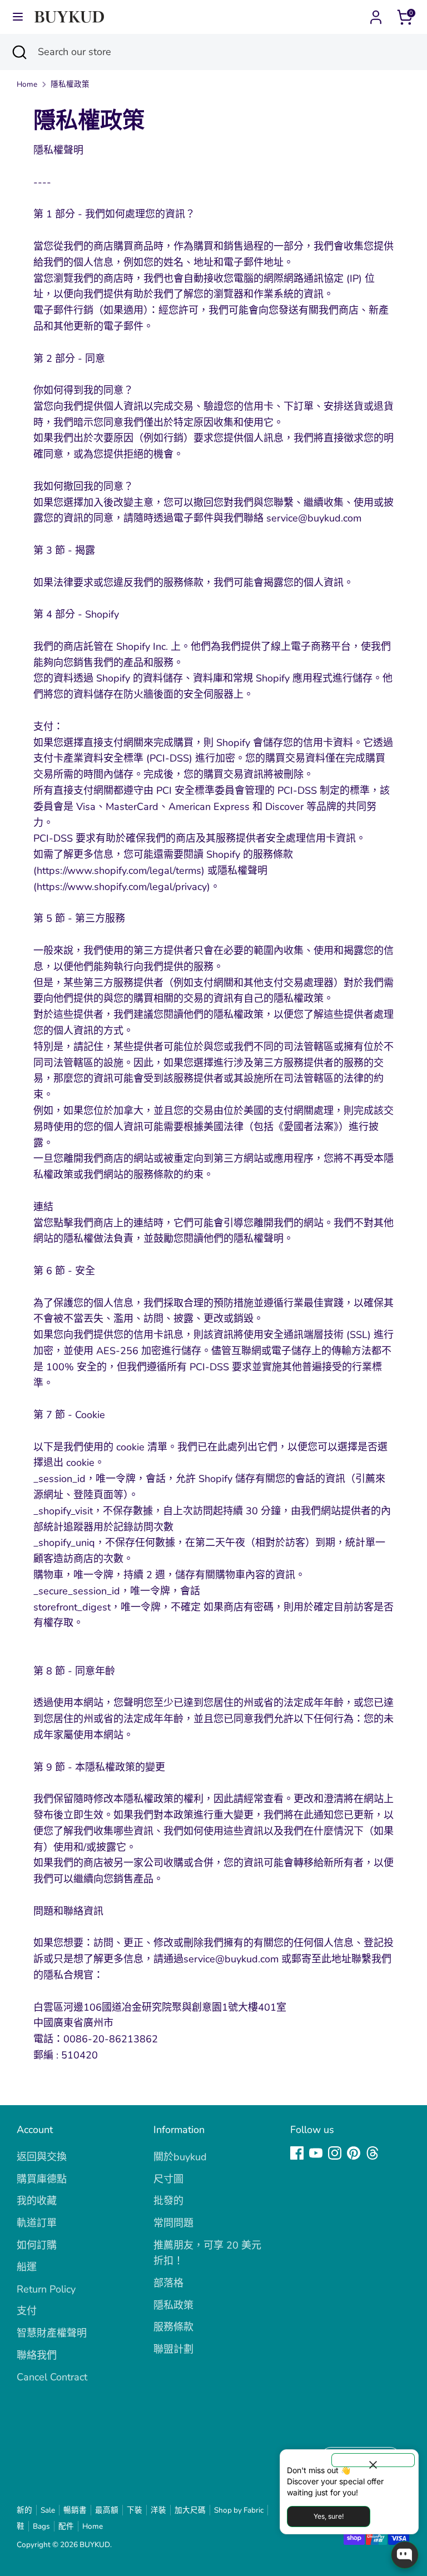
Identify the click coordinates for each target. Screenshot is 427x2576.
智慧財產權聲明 (52, 2333)
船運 (27, 2267)
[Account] (376, 14)
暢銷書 (75, 2510)
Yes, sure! (329, 2516)
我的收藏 (37, 2201)
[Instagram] (335, 2153)
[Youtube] (316, 2153)
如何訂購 (37, 2245)
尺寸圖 (168, 2179)
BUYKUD (95, 2545)
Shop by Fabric (239, 2510)
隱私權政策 (70, 84)
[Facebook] (297, 2153)
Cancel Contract (52, 2377)
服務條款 (173, 2327)
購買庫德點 (42, 2179)
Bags (41, 2526)
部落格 (168, 2283)
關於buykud (180, 2157)
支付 (27, 2311)
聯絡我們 (37, 2355)
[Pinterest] (354, 2153)
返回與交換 (42, 2157)
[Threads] (373, 2153)
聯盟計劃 (173, 2349)
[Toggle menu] (18, 17)
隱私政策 (173, 2305)
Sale (48, 2510)
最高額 (107, 2510)
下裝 (135, 2510)
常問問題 (173, 2223)
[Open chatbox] (405, 2555)
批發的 (168, 2201)
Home (27, 84)
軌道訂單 (37, 2223)
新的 (24, 2510)
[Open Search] (19, 52)
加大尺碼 (190, 2510)
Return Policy (46, 2289)
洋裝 (158, 2510)
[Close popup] (373, 2460)
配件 (66, 2526)
